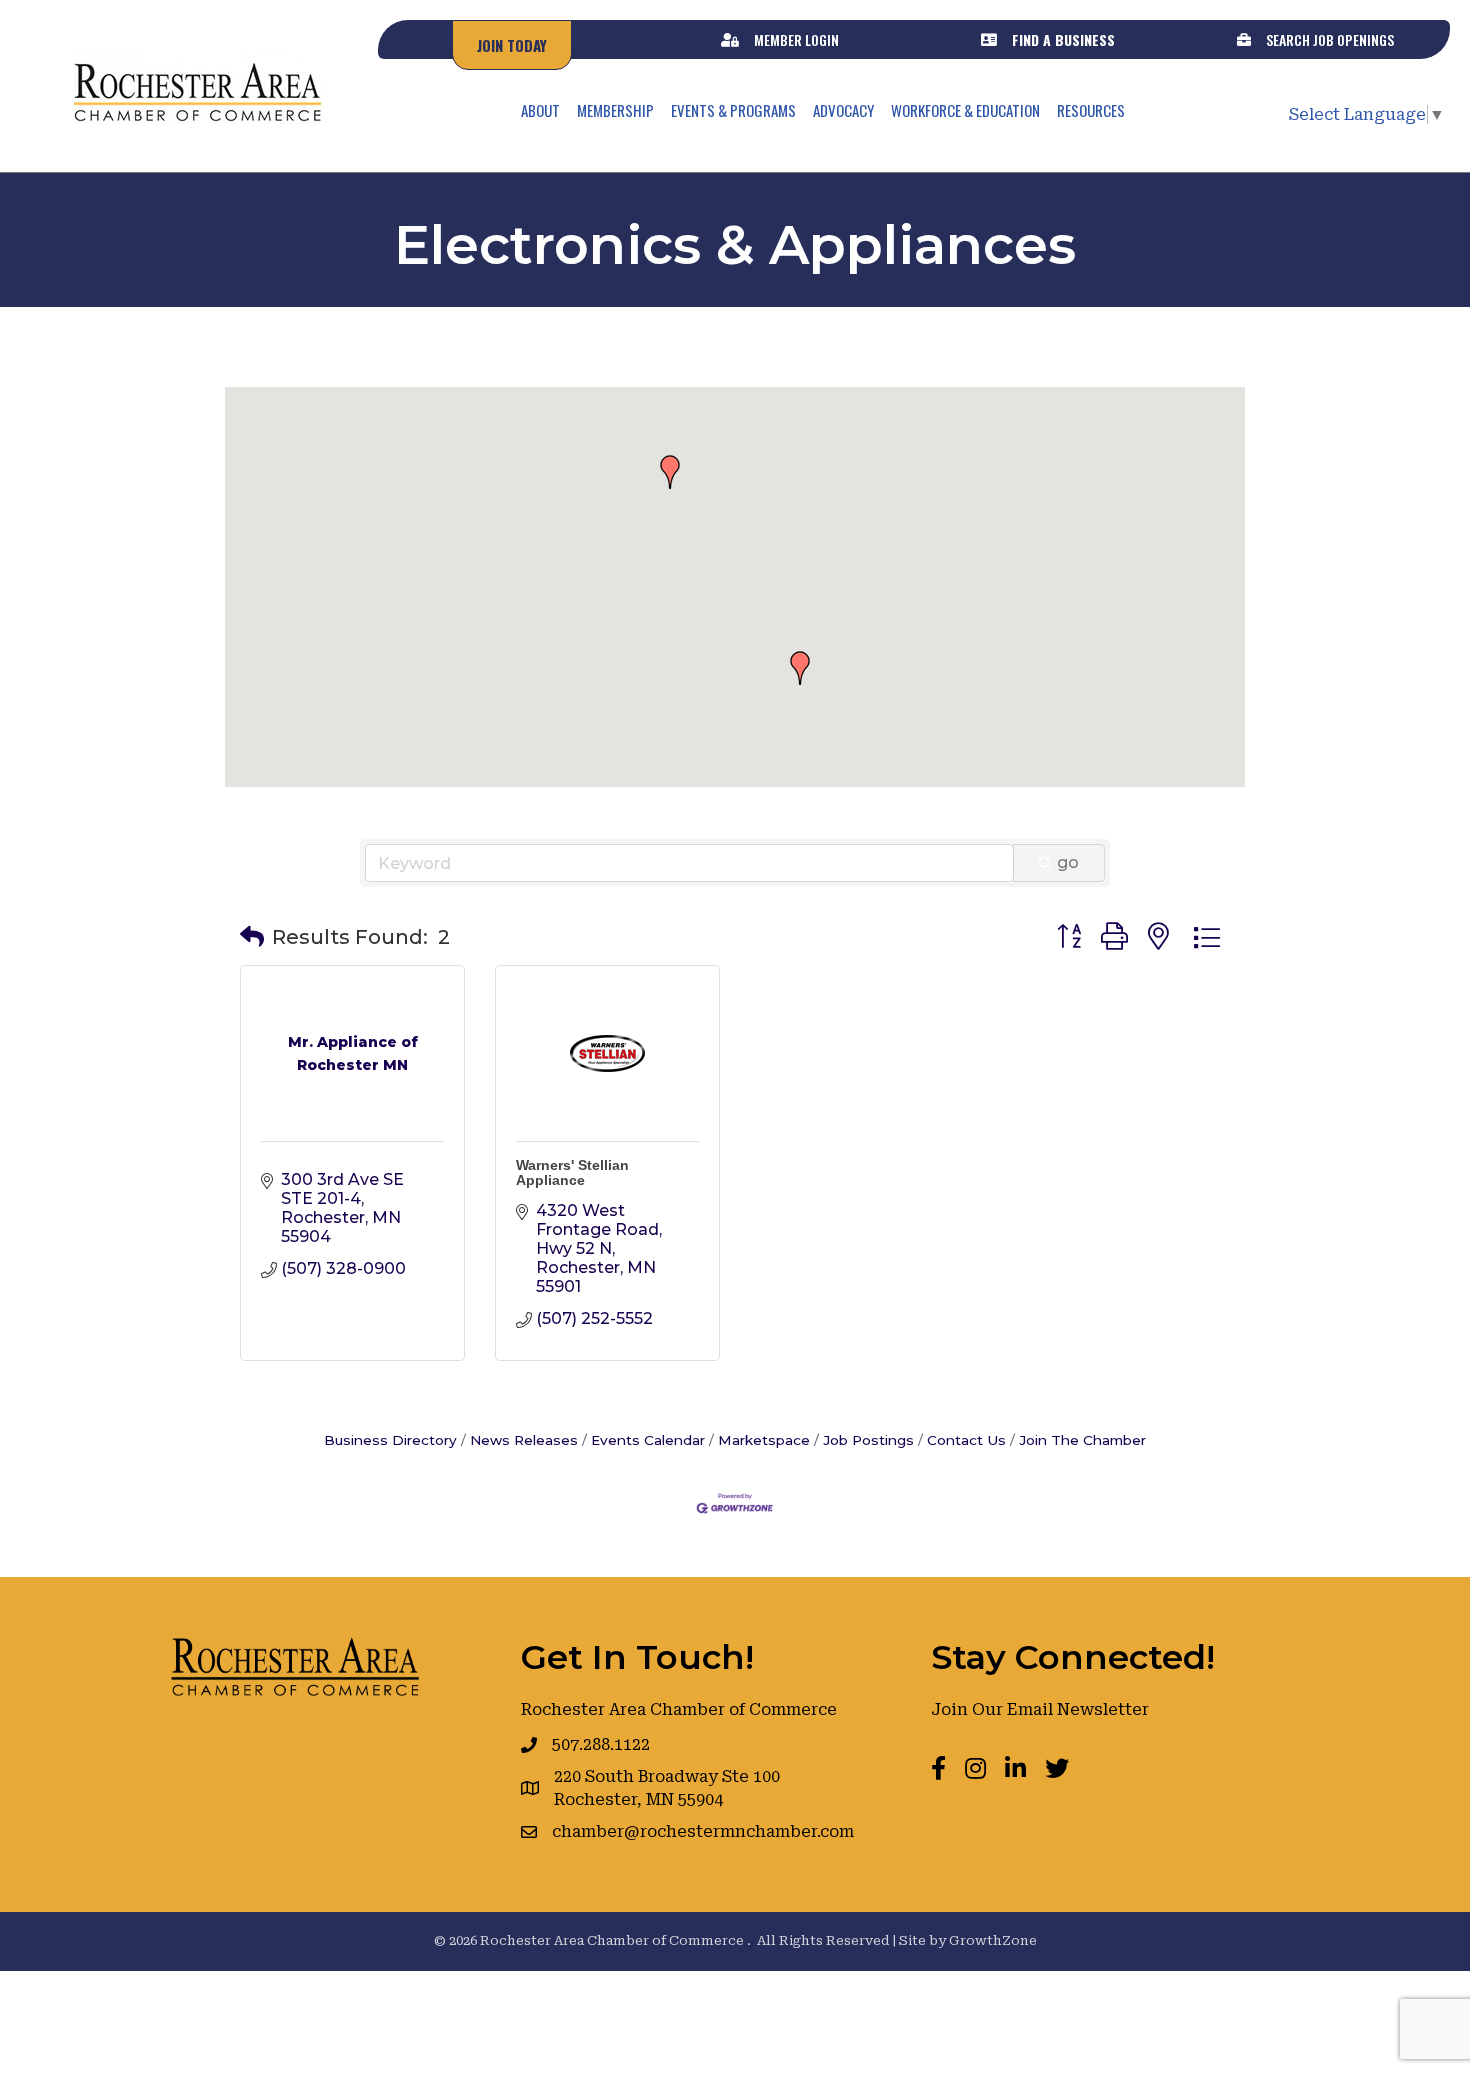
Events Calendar (648, 1440)
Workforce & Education (965, 110)
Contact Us (966, 1440)
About (540, 110)
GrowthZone (993, 1940)
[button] (670, 472)
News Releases (524, 1440)
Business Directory (390, 1440)
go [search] (1068, 862)
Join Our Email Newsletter (1040, 1709)
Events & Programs (733, 110)
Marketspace (764, 1440)
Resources (1091, 110)
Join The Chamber (1082, 1440)
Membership (615, 110)
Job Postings (868, 1440)
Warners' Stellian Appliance (572, 1172)
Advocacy (843, 110)
